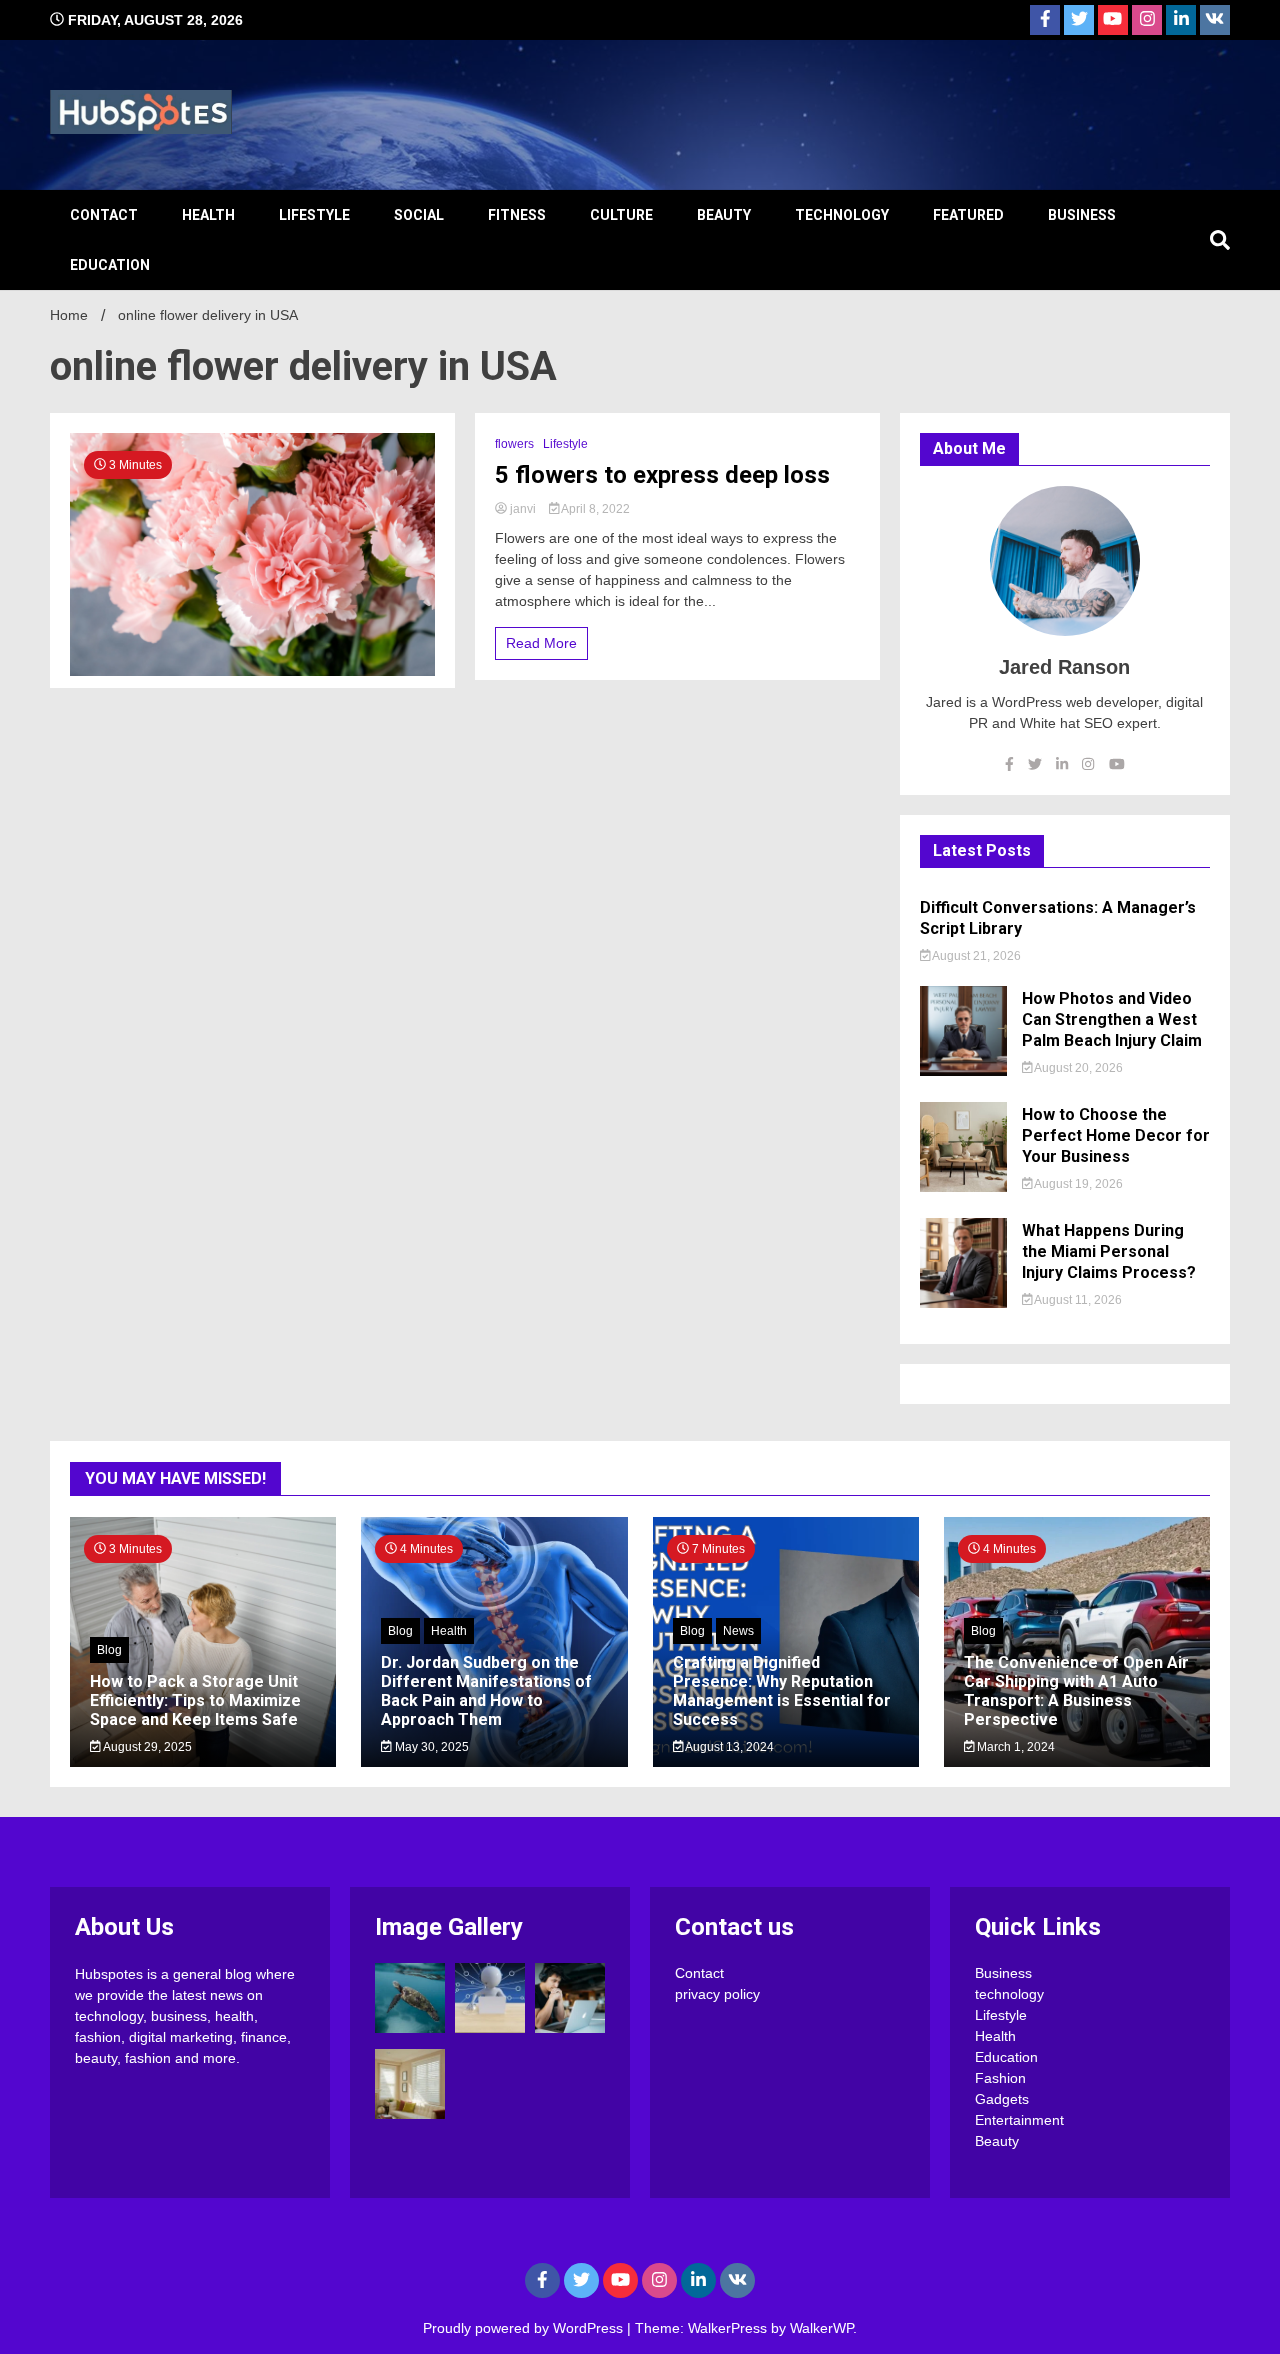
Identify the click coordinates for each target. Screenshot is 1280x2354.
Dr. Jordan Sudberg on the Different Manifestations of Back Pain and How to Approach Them (486, 1691)
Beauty (724, 215)
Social (419, 215)
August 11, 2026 (1077, 1300)
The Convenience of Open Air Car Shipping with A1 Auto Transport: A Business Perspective (1076, 1691)
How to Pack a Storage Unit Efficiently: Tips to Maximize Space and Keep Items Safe (195, 1700)
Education (110, 265)
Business (1082, 215)
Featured (968, 215)
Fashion (1000, 2078)
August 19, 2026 (1077, 1184)
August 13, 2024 (728, 1747)
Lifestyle (314, 215)
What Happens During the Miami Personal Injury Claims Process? (1109, 1251)
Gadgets (1002, 2099)
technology (842, 215)
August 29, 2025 (146, 1747)
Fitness (517, 215)
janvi (523, 509)
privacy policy (717, 1994)
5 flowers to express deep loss (662, 475)
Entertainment (1019, 2120)
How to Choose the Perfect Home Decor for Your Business (1116, 1135)
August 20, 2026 (1077, 1068)
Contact (104, 215)
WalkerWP (821, 2328)
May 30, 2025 (430, 1747)
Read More (541, 643)
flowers (514, 444)
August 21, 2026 (975, 956)
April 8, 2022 (594, 509)
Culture (621, 215)
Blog (109, 1650)
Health (208, 215)
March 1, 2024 (1014, 1747)
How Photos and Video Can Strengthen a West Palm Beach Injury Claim (1112, 1019)
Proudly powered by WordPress (525, 2328)
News (738, 1631)
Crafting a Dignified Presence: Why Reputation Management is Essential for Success (782, 1691)
